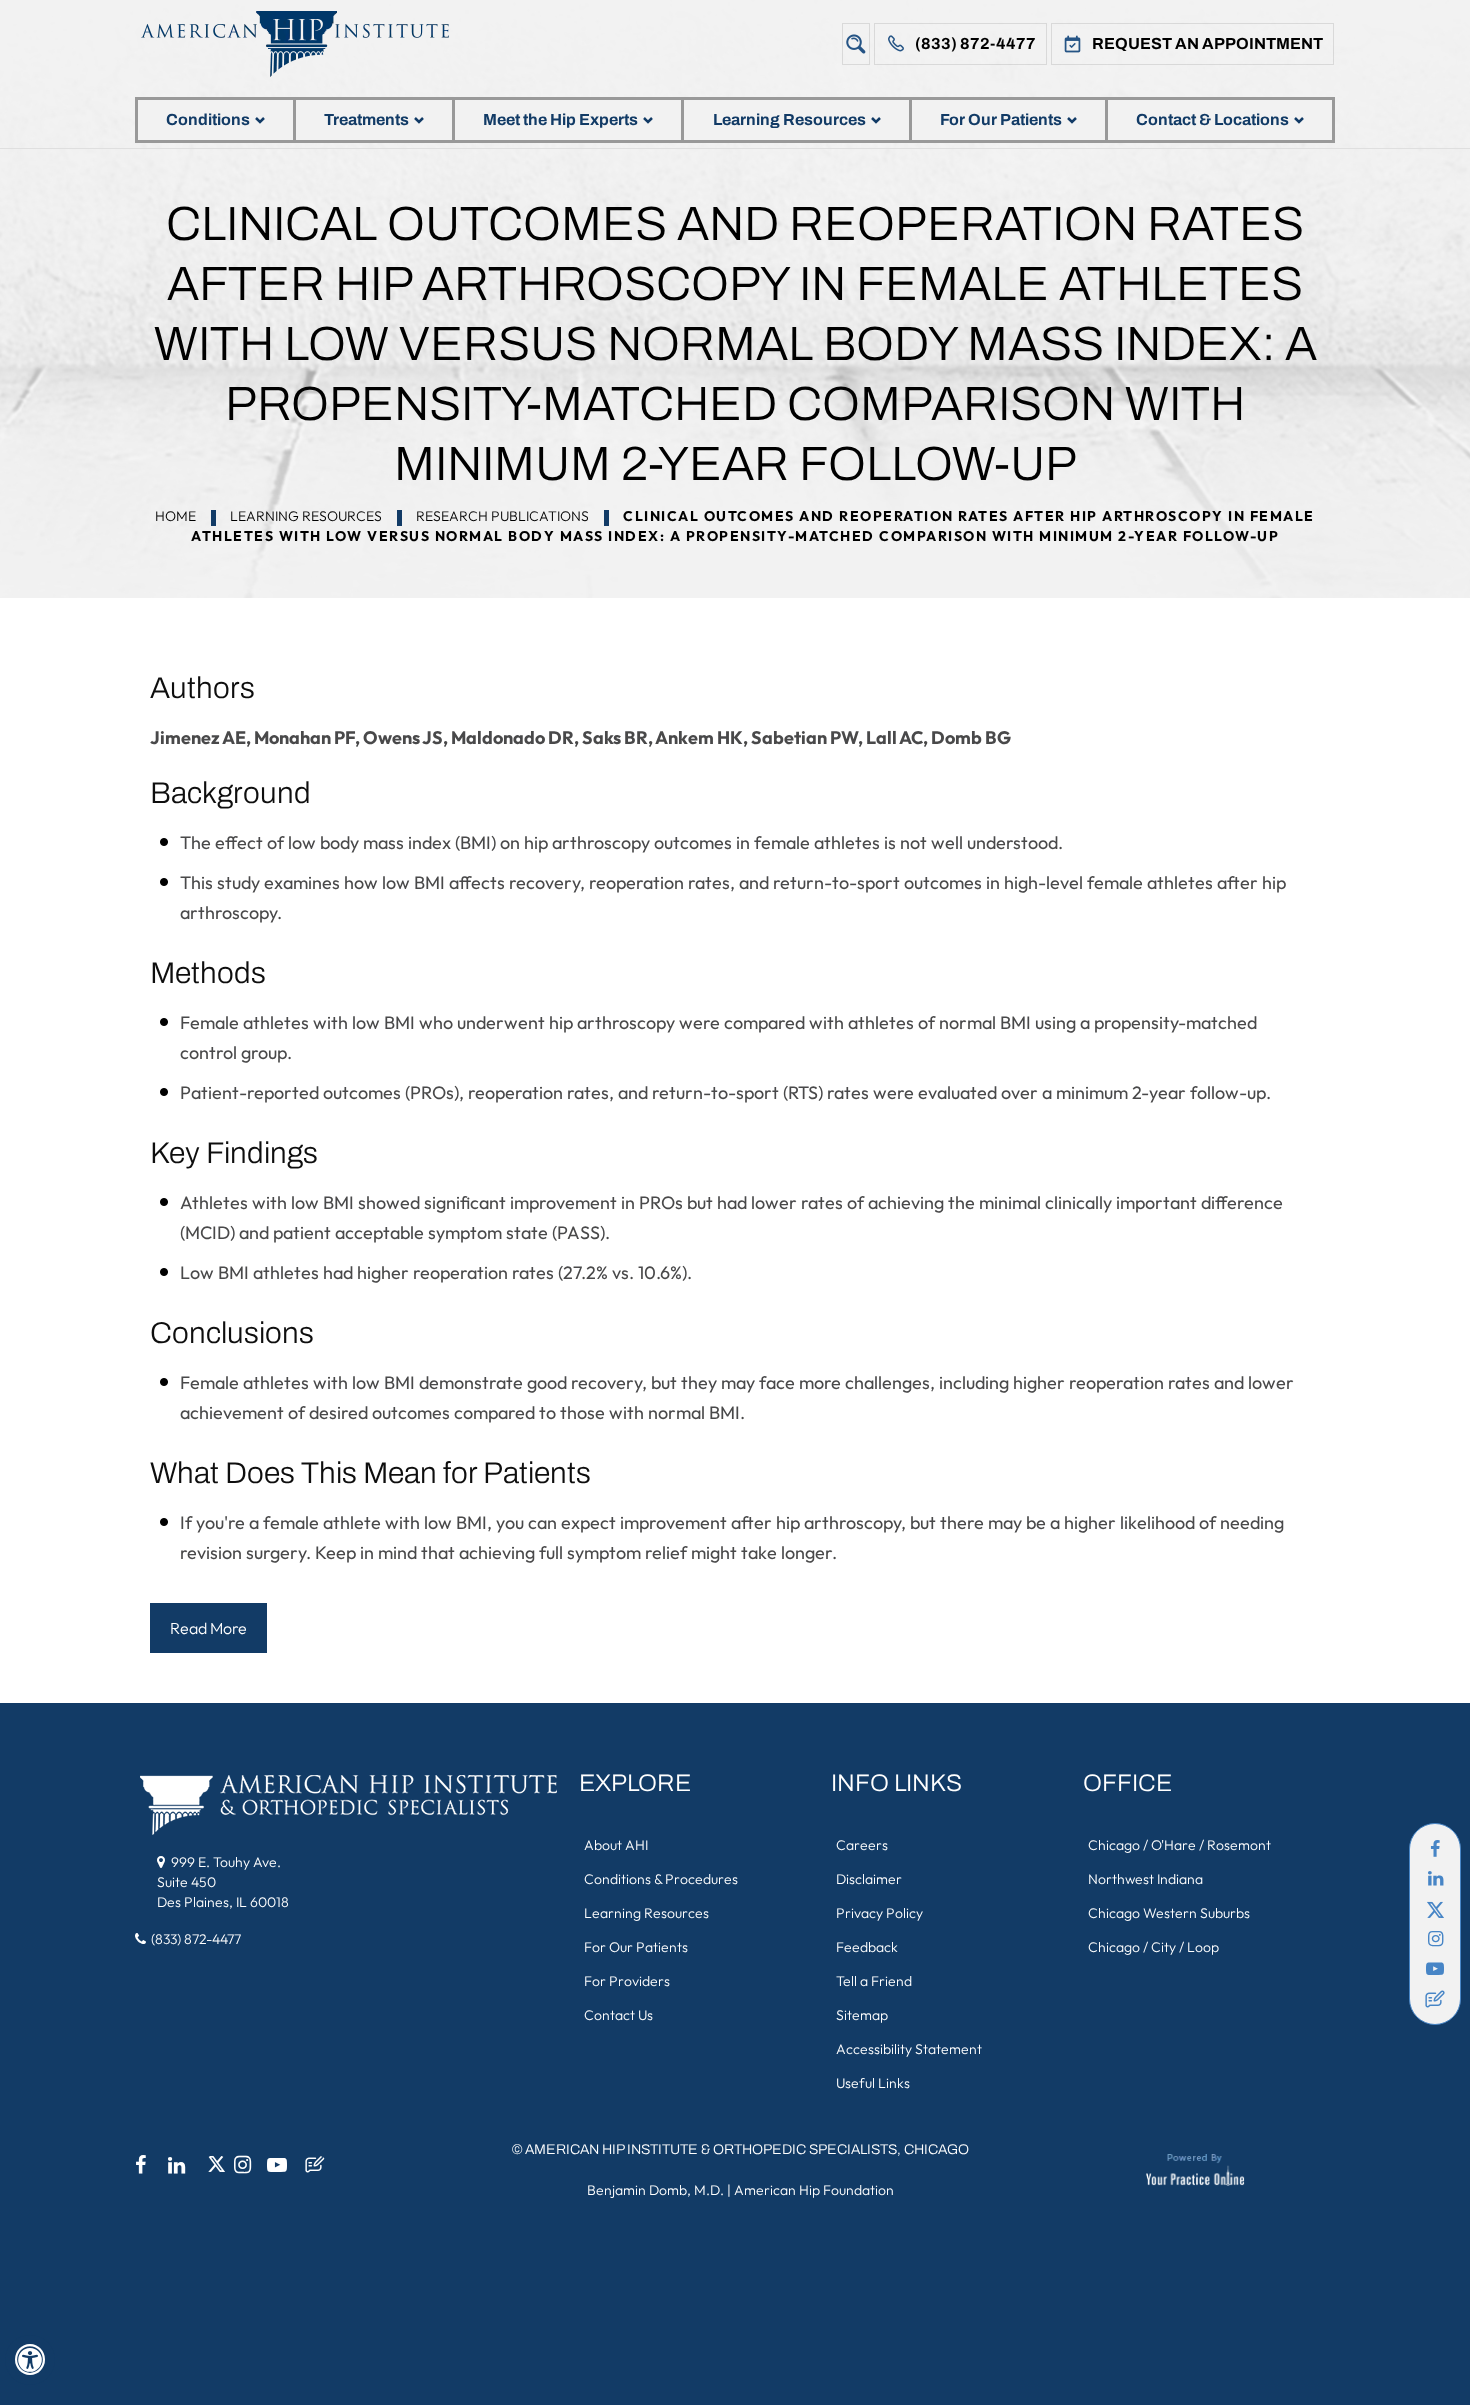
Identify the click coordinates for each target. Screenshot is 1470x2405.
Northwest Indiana (1145, 1879)
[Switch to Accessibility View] (30, 2360)
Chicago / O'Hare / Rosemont (1179, 1845)
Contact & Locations (1212, 119)
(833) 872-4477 (975, 43)
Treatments (366, 119)
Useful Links (873, 2083)
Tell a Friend (874, 1981)
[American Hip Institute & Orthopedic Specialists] (310, 43)
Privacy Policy (879, 1913)
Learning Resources (789, 119)
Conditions (208, 119)
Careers (862, 1845)
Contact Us (618, 2015)
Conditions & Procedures (661, 1879)
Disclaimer (869, 1879)
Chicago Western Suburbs (1169, 1913)
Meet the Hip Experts (560, 119)
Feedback (867, 1947)
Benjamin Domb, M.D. (655, 2190)
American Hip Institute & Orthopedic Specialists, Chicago (747, 2149)
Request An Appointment (1207, 43)
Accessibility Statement (909, 2049)
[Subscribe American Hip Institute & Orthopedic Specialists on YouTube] (1435, 1969)
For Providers (627, 1981)
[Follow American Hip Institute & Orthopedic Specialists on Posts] (1435, 1999)
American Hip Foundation (814, 2190)
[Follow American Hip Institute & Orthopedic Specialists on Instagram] (1435, 1939)
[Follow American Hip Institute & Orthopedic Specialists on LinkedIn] (1435, 1879)
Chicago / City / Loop (1153, 1947)
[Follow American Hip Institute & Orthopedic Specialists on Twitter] (1435, 1909)
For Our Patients (1001, 119)
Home (175, 516)
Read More (208, 1628)
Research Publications (502, 516)
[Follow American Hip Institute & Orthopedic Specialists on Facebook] (1435, 1849)
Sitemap (862, 2015)
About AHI (616, 1845)
